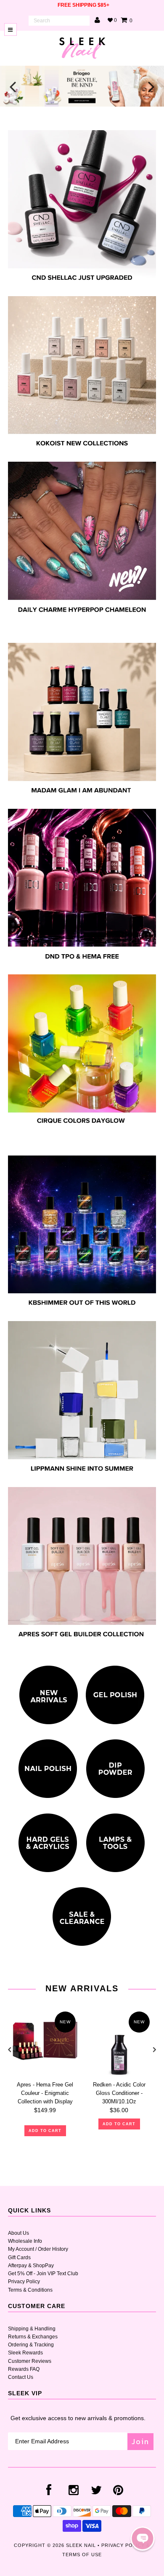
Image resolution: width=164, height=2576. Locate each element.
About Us (19, 2233)
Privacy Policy (24, 2282)
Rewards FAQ (24, 2369)
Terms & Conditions (30, 2290)
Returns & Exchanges (33, 2337)
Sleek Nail (81, 2545)
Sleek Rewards (25, 2353)
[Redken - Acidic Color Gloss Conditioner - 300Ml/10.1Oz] (119, 2042)
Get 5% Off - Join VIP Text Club (43, 2274)
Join (140, 2441)
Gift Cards (19, 2258)
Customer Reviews (30, 2361)
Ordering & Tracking (31, 2345)
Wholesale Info (25, 2241)
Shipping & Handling (32, 2329)
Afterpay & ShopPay (31, 2266)
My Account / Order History (38, 2249)
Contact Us (21, 2377)
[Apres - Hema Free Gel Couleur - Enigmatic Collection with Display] (45, 2042)
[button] (143, 2539)
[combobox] (59, 21)
